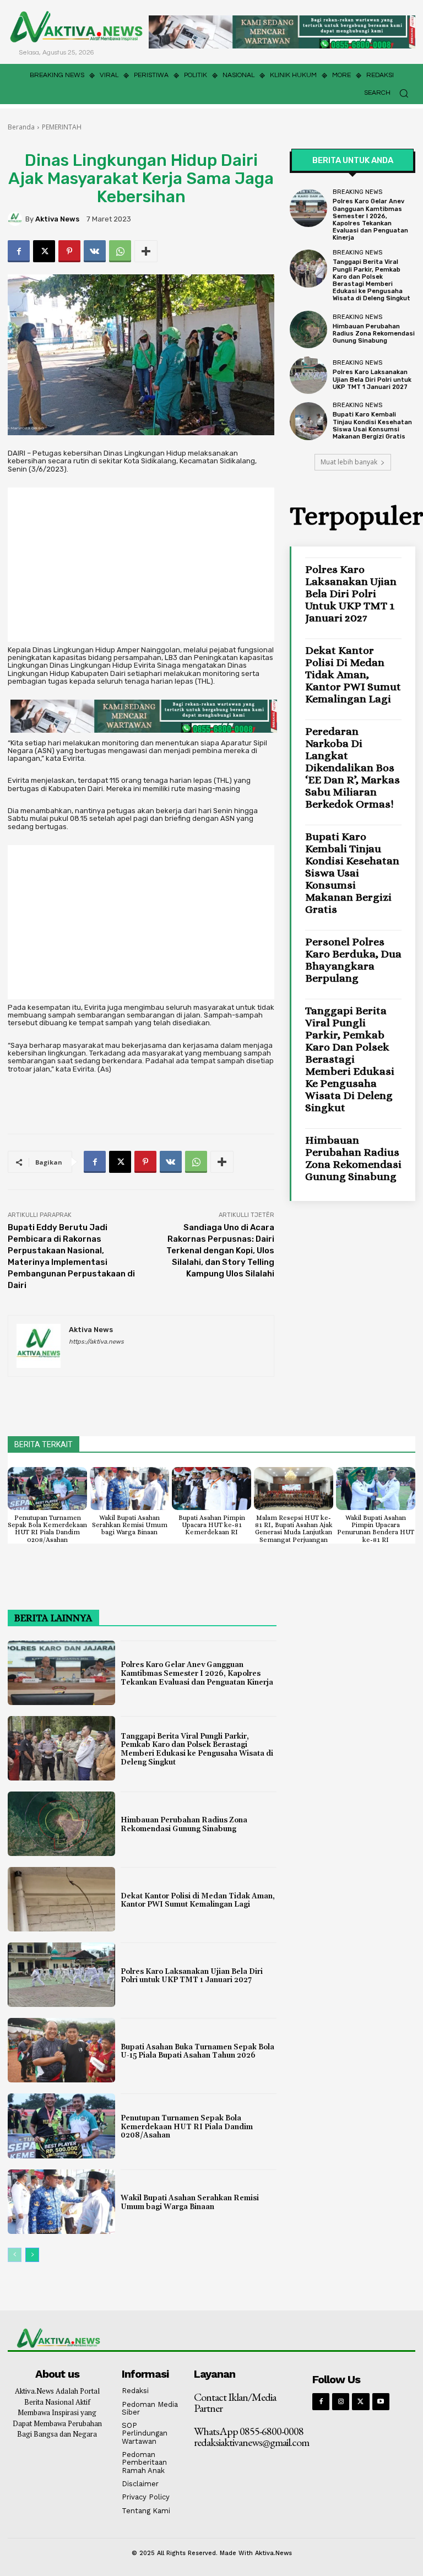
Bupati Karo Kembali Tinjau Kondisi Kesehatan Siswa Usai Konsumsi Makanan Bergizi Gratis (372, 426)
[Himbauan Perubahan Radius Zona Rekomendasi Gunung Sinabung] (308, 329)
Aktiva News (57, 219)
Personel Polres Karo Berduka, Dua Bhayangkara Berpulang (353, 960)
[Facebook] (19, 251)
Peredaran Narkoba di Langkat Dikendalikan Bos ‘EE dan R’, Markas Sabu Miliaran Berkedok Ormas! (352, 768)
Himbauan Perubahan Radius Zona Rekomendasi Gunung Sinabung (374, 334)
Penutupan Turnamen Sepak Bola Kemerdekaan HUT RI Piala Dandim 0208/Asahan (47, 1529)
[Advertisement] (141, 565)
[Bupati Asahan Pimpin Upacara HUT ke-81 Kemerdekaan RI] (211, 1489)
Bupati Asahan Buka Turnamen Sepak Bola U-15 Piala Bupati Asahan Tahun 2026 (197, 2052)
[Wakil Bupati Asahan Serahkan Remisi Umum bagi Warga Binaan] (129, 1489)
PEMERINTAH (62, 127)
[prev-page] (15, 2255)
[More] (146, 251)
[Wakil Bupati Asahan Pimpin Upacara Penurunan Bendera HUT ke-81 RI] (376, 1489)
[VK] (95, 251)
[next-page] (32, 2255)
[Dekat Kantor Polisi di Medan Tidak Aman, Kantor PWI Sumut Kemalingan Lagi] (61, 1899)
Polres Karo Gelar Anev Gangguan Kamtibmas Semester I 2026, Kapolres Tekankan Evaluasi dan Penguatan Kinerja (370, 220)
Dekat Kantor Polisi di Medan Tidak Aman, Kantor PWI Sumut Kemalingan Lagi (353, 675)
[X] (44, 251)
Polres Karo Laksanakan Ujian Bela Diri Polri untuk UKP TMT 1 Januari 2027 (372, 379)
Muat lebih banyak (349, 462)
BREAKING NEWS (357, 192)
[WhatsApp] (120, 251)
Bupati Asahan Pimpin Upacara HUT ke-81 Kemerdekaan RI (212, 1525)
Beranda (21, 127)
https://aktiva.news (96, 1342)
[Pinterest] (69, 251)
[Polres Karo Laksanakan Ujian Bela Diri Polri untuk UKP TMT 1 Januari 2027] (308, 375)
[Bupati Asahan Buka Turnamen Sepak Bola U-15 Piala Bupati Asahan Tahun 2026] (61, 2050)
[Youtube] (381, 2402)
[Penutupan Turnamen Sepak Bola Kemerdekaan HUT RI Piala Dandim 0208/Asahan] (47, 1489)
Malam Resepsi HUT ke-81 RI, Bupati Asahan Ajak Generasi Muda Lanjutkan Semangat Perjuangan (294, 1529)
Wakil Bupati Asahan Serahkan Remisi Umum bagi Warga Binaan (130, 1525)
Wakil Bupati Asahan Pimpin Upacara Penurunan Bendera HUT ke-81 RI (376, 1529)
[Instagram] (341, 2402)
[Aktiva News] (17, 219)
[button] (390, 93)
